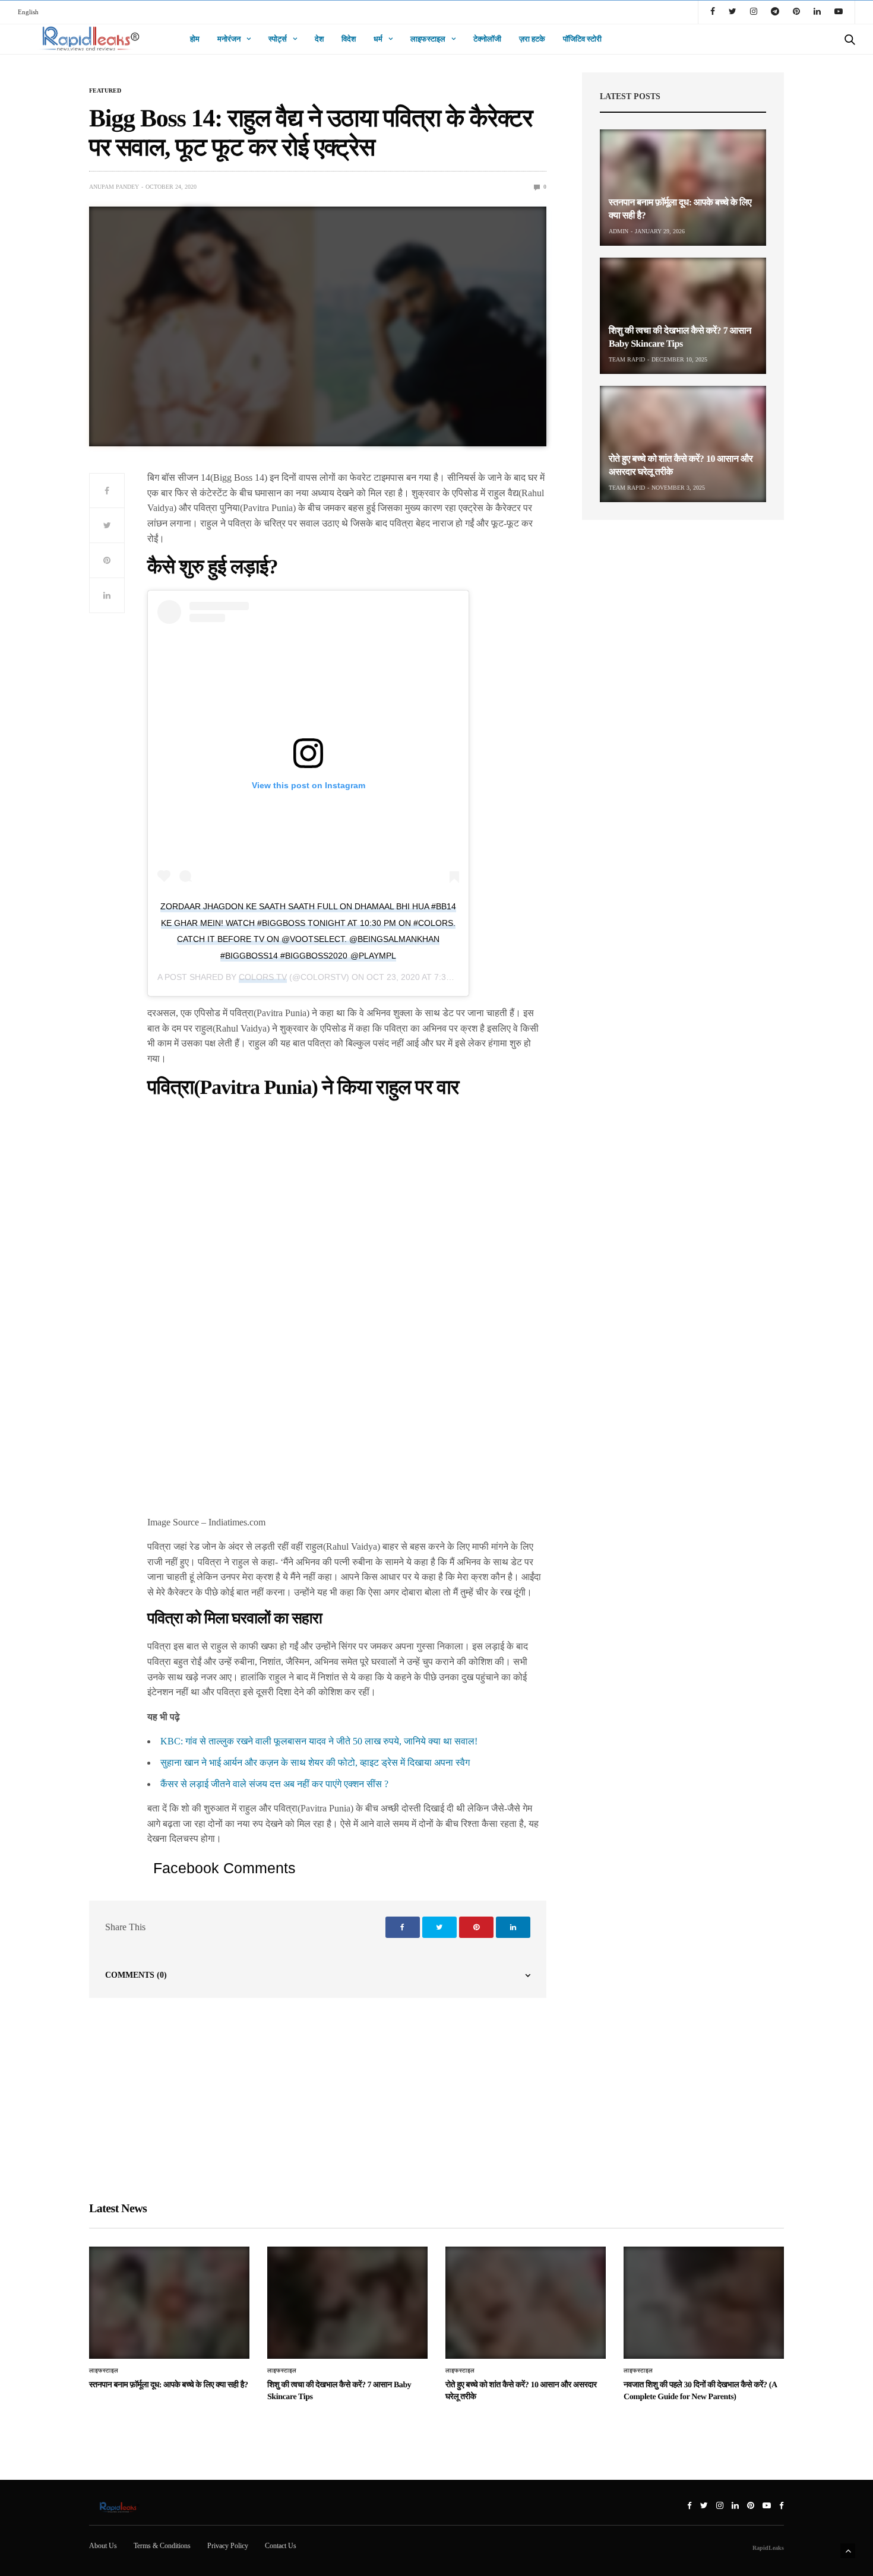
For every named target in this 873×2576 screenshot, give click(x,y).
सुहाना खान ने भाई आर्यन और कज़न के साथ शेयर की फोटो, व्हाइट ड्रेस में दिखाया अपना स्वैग (315, 1763)
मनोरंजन (229, 39)
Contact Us (281, 2546)
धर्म (378, 39)
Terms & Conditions (162, 2546)
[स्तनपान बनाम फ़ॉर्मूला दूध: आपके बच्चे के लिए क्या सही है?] (683, 188)
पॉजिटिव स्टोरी (582, 39)
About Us (103, 2546)
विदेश (349, 39)
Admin (619, 231)
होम (195, 39)
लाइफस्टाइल (428, 39)
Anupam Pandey (114, 187)
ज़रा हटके (532, 39)
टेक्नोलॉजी (487, 39)
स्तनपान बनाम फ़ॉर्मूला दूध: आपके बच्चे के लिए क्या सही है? (169, 2385)
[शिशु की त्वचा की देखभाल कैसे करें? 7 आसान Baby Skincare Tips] (683, 316)
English (28, 12)
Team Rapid (627, 359)
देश (319, 39)
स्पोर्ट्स (278, 39)
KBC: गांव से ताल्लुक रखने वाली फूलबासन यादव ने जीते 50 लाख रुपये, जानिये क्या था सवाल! (319, 1741)
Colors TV (263, 977)
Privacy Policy (228, 2546)
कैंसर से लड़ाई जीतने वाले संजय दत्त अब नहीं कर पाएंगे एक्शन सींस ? (274, 1784)
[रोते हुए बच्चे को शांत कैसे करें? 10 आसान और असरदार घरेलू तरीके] (683, 444)
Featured (105, 91)
